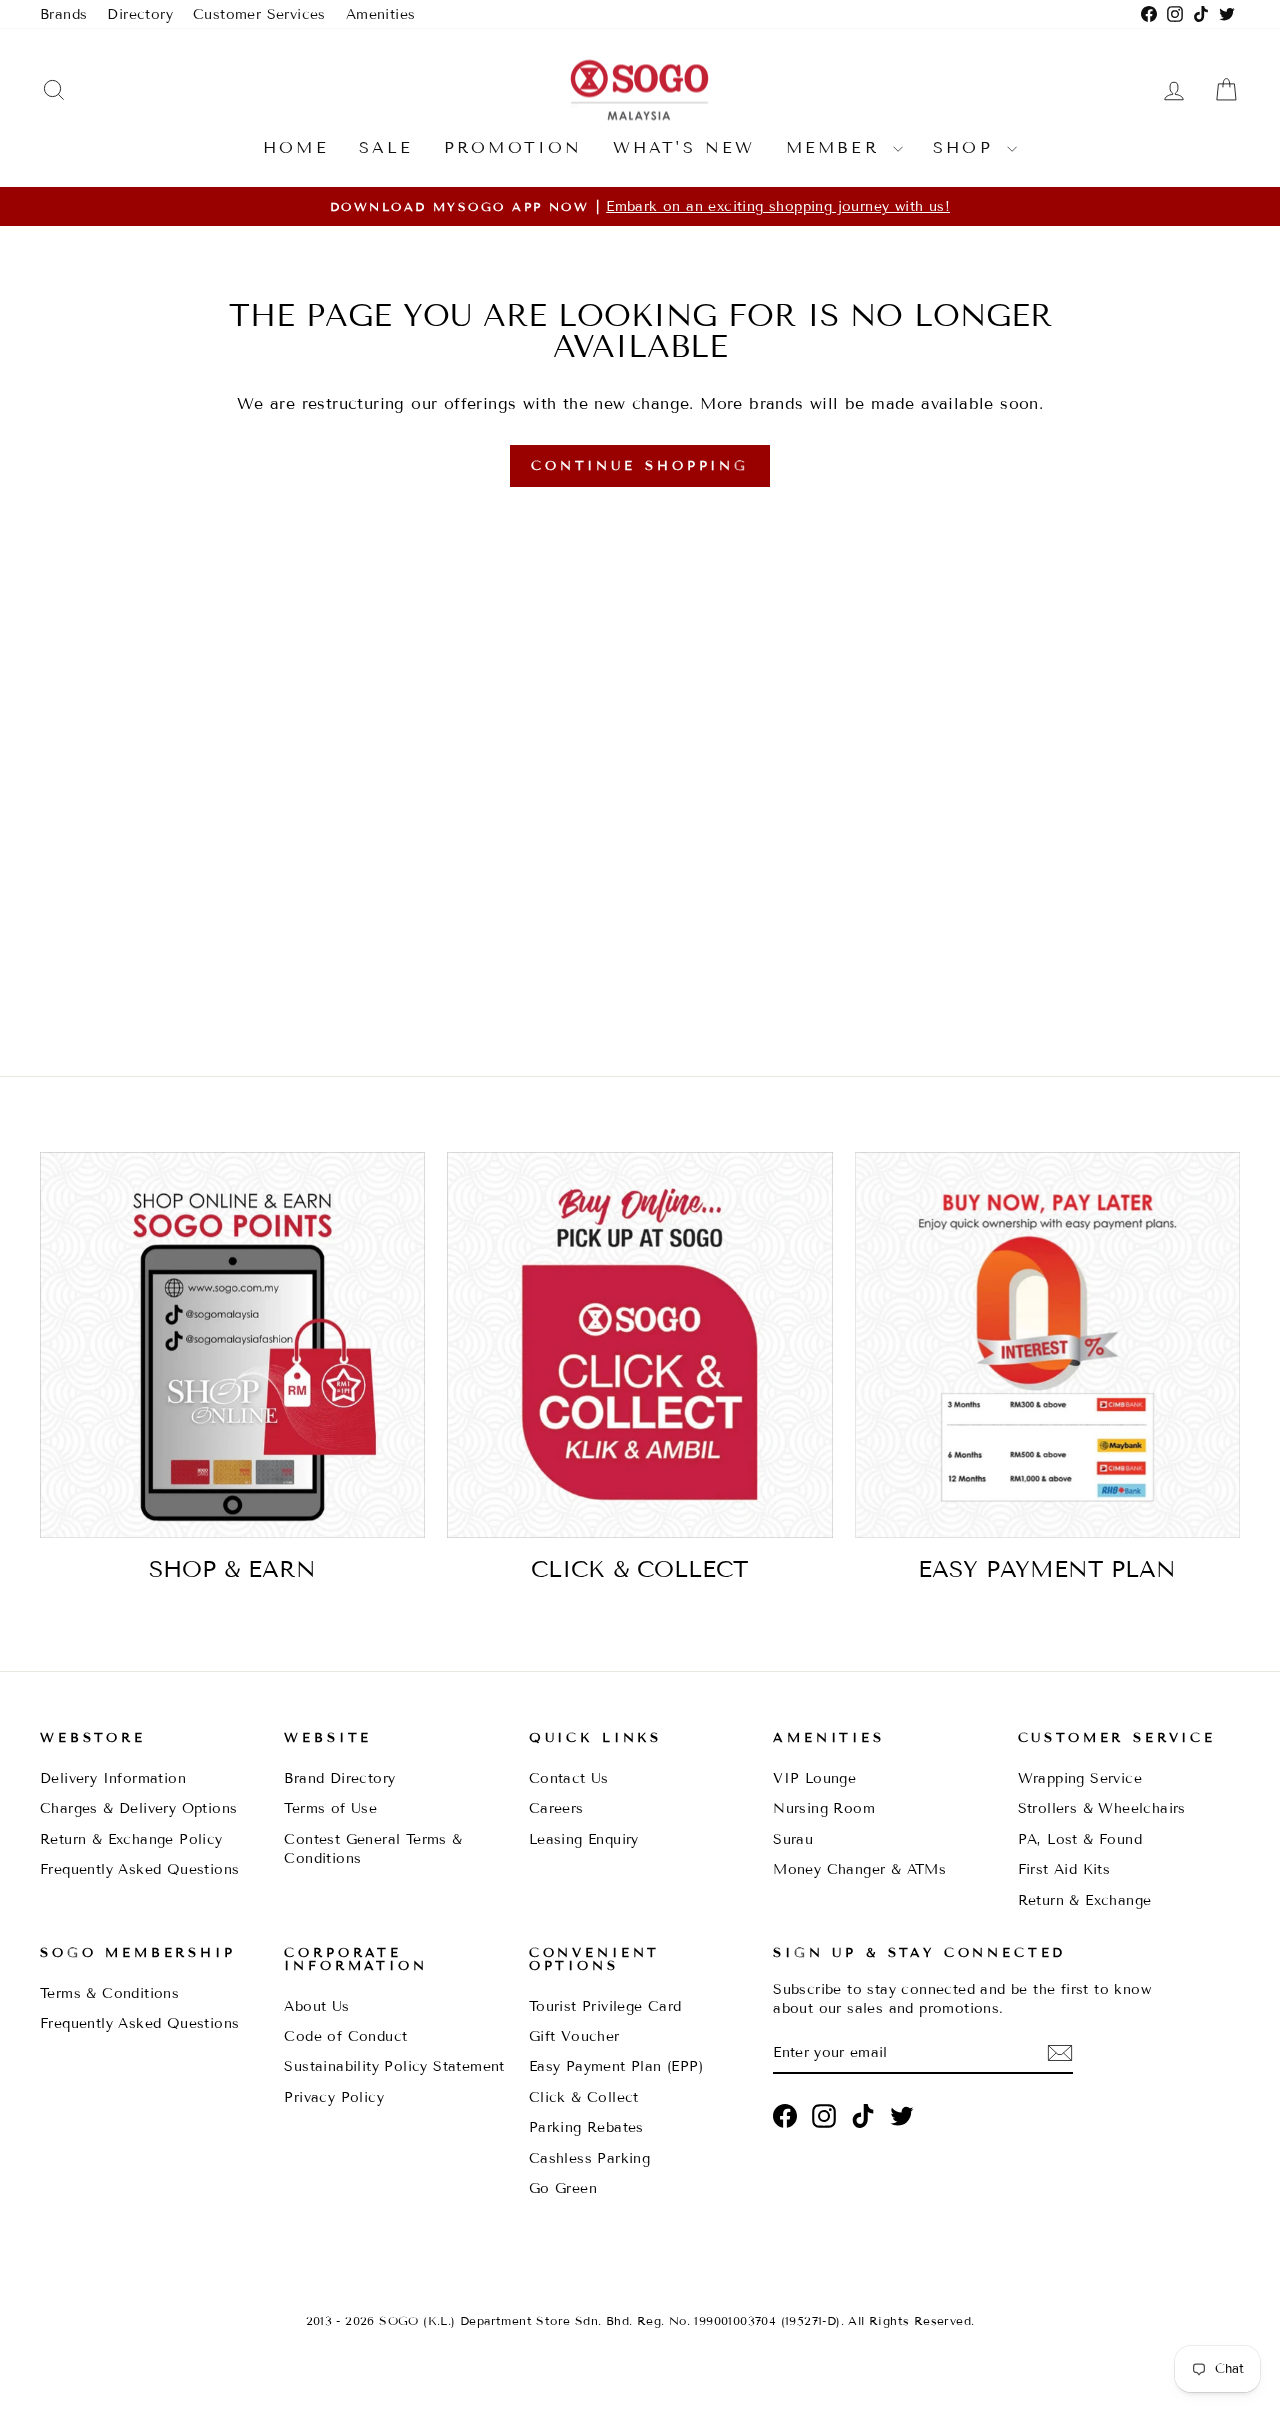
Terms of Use (330, 1808)
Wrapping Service (1080, 1778)
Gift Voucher (574, 2036)
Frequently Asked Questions (139, 1869)
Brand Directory (339, 1778)
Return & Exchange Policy (131, 1839)
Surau (793, 1839)
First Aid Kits (1064, 1869)
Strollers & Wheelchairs (1102, 1808)
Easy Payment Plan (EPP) (616, 2066)
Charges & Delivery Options (138, 1808)
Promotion (513, 147)
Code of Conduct (345, 2036)
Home (296, 147)
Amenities (381, 14)
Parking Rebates (586, 2127)
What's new (684, 147)
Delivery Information (113, 1778)
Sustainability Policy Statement (394, 2066)
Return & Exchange (1085, 1900)
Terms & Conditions (109, 1993)
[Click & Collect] (639, 1344)
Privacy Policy (334, 2097)
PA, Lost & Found (1080, 1839)
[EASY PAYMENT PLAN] (1047, 1344)
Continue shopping (640, 466)
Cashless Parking (589, 2158)
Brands (63, 14)
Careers (556, 1808)
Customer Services (259, 14)
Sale (386, 147)
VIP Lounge (814, 1778)
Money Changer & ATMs (859, 1869)
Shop (967, 147)
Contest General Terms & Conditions (373, 1849)
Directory (140, 14)
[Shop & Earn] (232, 1344)
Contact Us (569, 1778)
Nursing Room (824, 1808)
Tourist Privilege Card (605, 2006)
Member (837, 147)
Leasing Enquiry (584, 1839)
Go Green (563, 2188)
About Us (316, 2006)
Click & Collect (584, 2097)
